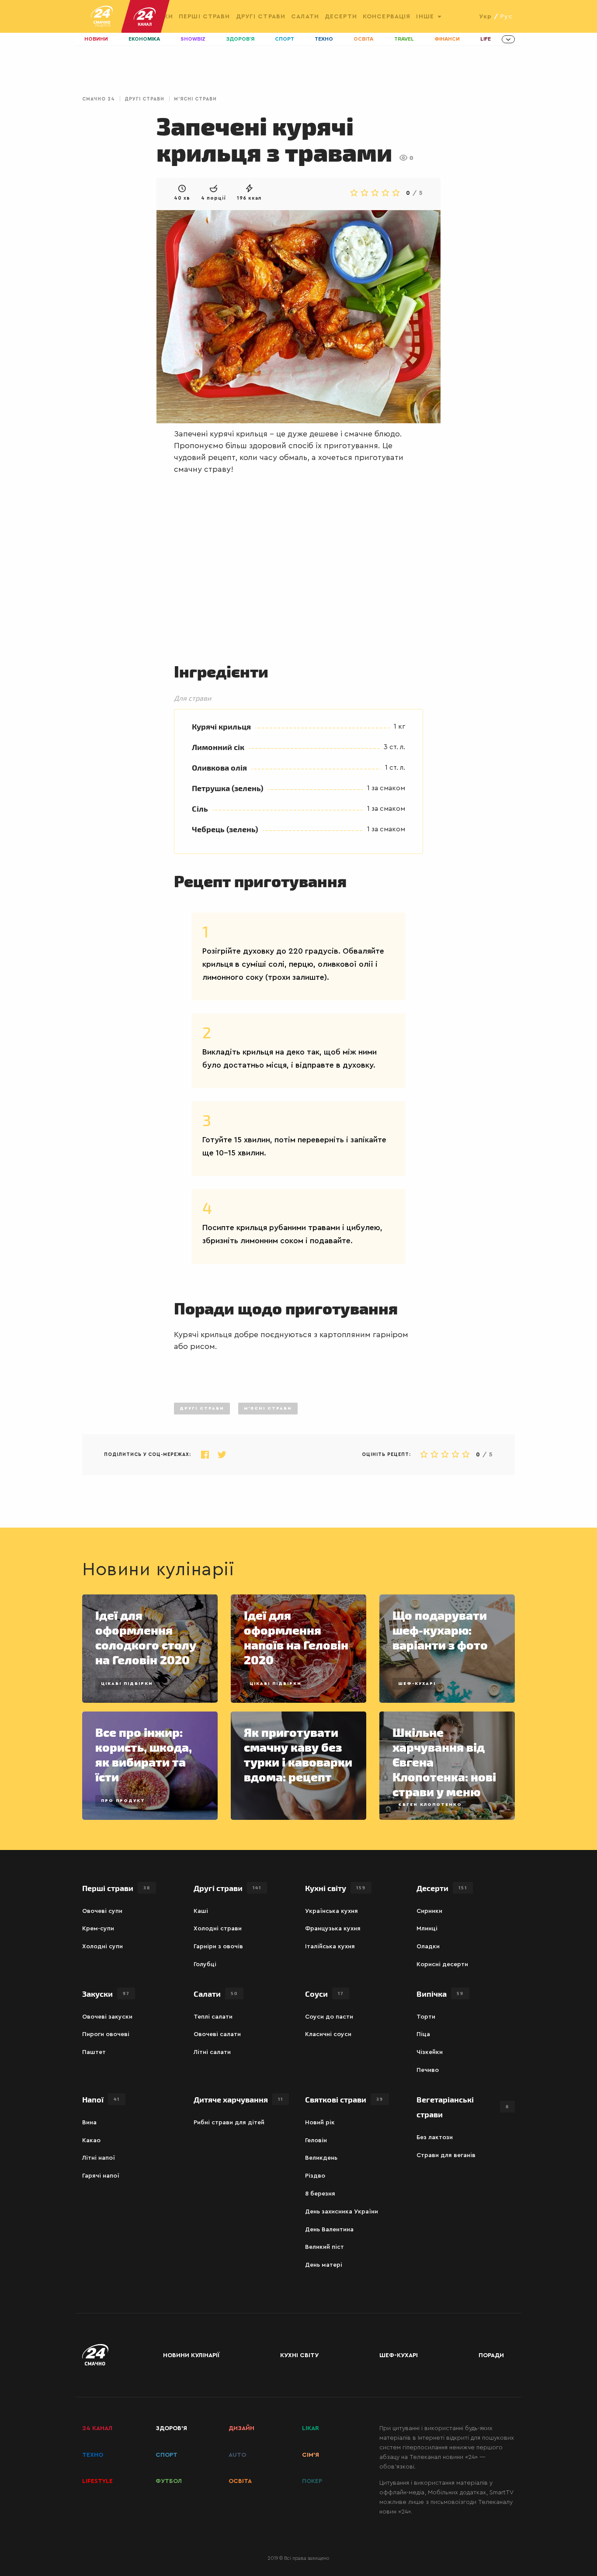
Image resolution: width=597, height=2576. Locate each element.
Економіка (144, 39)
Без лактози (435, 2137)
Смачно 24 (99, 99)
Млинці (427, 1929)
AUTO (237, 2455)
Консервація (387, 17)
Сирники (429, 1911)
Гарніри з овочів (218, 1947)
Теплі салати (213, 2017)
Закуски (106, 1993)
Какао (91, 2140)
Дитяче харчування (238, 2099)
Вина (89, 2123)
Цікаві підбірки (127, 1684)
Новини (96, 39)
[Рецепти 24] (102, 16)
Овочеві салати (217, 2034)
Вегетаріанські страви (463, 2107)
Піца (423, 2034)
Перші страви (204, 17)
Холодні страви (218, 1929)
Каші (201, 1911)
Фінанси (447, 39)
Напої (101, 2099)
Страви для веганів (446, 2155)
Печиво (428, 2070)
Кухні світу (335, 1888)
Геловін (316, 2140)
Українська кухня (331, 1911)
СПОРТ (167, 2455)
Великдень (321, 2158)
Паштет (94, 2052)
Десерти (341, 17)
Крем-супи (98, 1929)
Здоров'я (240, 39)
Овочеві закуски (107, 2017)
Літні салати (212, 2052)
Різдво (315, 2176)
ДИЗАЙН (241, 2428)
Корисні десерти (442, 1964)
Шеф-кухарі (417, 1684)
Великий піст (325, 2247)
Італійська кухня (330, 1947)
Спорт (285, 39)
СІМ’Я (311, 2455)
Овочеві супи (102, 1911)
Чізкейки (430, 2052)
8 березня (320, 2194)
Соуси (324, 1993)
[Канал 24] (141, 16)
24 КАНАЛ (97, 2428)
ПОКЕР (312, 2481)
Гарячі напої (101, 2176)
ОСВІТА (240, 2481)
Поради (491, 2355)
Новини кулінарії (191, 2355)
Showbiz (193, 39)
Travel (404, 39)
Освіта (363, 39)
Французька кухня (333, 1929)
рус (506, 17)
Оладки (428, 1947)
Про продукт (123, 1801)
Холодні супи (102, 1947)
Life (486, 39)
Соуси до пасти (329, 2017)
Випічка (440, 1993)
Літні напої (99, 2158)
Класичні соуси (328, 2034)
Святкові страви (344, 2099)
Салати (305, 17)
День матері (324, 2265)
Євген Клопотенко (430, 1805)
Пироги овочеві (106, 2034)
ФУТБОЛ (169, 2481)
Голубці (205, 1964)
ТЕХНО (93, 2455)
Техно (324, 39)
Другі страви (261, 17)
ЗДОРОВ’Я (171, 2428)
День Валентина (329, 2230)
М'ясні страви (195, 99)
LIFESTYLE (97, 2481)
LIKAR (311, 2428)
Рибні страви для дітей (229, 2123)
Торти (426, 2017)
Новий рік (320, 2123)
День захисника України (342, 2212)
